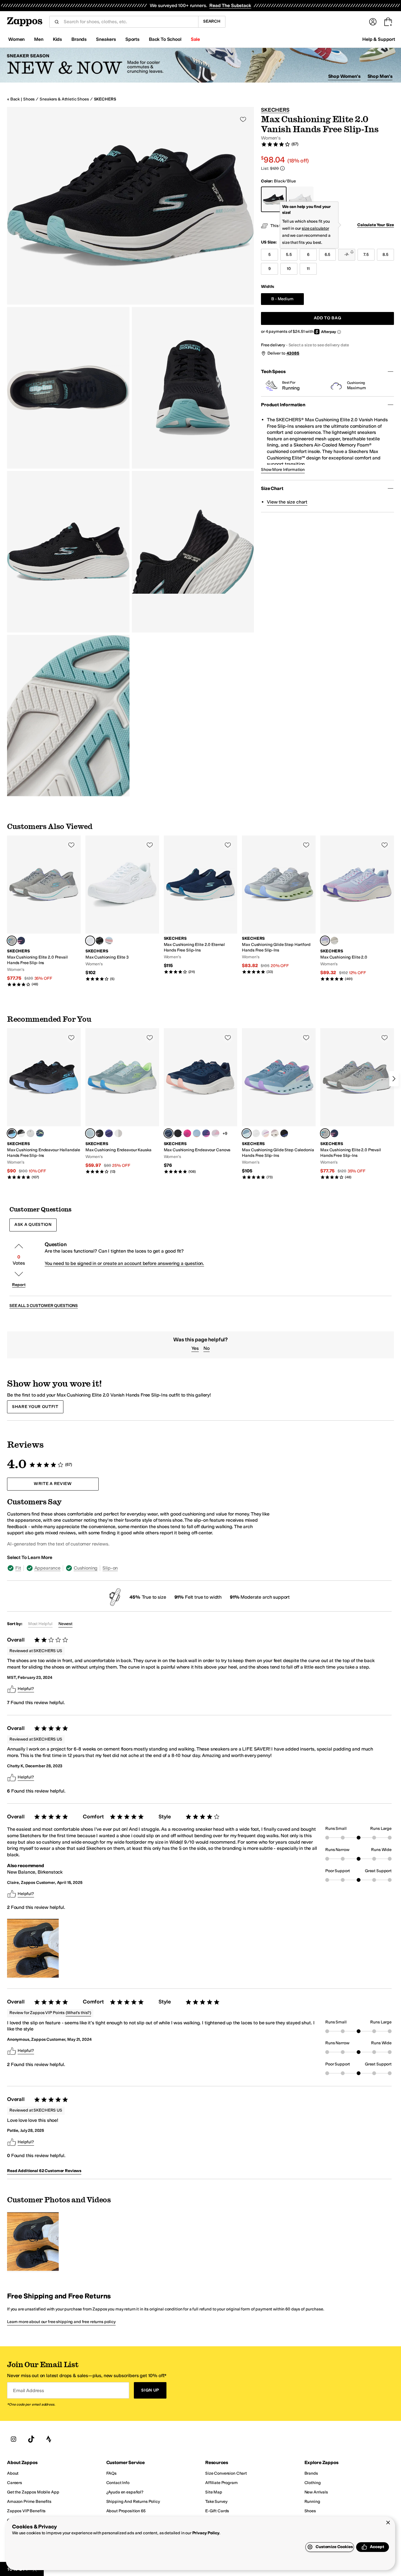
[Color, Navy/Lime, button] (40, 1133)
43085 (293, 353)
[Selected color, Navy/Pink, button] (169, 1133)
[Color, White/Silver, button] (256, 1133)
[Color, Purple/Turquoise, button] (206, 1133)
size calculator (315, 228)
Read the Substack (230, 5)
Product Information (283, 405)
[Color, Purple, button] (109, 1133)
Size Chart (272, 488)
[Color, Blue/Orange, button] (197, 1133)
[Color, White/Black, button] (118, 1133)
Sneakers (106, 39)
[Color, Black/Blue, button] (284, 1133)
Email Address (28, 2390)
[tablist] (139, 1568)
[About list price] (282, 168)
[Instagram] (14, 2439)
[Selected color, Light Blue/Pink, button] (325, 941)
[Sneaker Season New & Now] (201, 65)
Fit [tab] (18, 1568)
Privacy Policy (206, 2533)
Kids (57, 39)
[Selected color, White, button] (90, 941)
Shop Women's (344, 76)
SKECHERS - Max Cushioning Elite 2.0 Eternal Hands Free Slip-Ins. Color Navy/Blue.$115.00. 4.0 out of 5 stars (201, 905)
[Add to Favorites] (71, 845)
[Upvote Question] (19, 1246)
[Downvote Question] (19, 1274)
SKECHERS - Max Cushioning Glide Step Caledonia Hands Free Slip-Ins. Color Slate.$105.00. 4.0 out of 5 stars (279, 1104)
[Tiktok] (31, 2439)
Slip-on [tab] (110, 1568)
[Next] (394, 1079)
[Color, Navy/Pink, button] (21, 941)
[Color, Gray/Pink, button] (31, 1133)
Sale (195, 39)
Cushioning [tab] (86, 1568)
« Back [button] (13, 99)
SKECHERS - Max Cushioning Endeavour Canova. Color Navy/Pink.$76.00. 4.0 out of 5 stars (201, 1101)
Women (16, 39)
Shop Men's (380, 76)
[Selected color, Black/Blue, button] (12, 1133)
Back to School (165, 39)
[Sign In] (373, 22)
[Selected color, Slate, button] (247, 1133)
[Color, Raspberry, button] (187, 1133)
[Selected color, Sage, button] (90, 1133)
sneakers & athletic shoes (64, 99)
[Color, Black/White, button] (100, 941)
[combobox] (129, 22)
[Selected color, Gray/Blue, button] (12, 941)
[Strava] (49, 2439)
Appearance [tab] (47, 1568)
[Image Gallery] (33, 1948)
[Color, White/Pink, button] (265, 1133)
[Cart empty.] (388, 22)
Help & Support (379, 39)
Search (212, 21)
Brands (79, 39)
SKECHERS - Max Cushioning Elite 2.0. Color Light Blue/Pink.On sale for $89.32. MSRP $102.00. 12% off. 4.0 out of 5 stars (357, 908)
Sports (132, 39)
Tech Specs (273, 371)
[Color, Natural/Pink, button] (334, 941)
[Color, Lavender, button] (215, 1133)
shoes (29, 99)
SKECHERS (105, 99)
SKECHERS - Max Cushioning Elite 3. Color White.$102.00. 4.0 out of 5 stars (122, 908)
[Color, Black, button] (100, 1133)
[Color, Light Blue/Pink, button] (109, 941)
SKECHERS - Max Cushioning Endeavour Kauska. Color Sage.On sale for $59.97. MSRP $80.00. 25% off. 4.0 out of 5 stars (122, 1101)
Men (39, 39)
